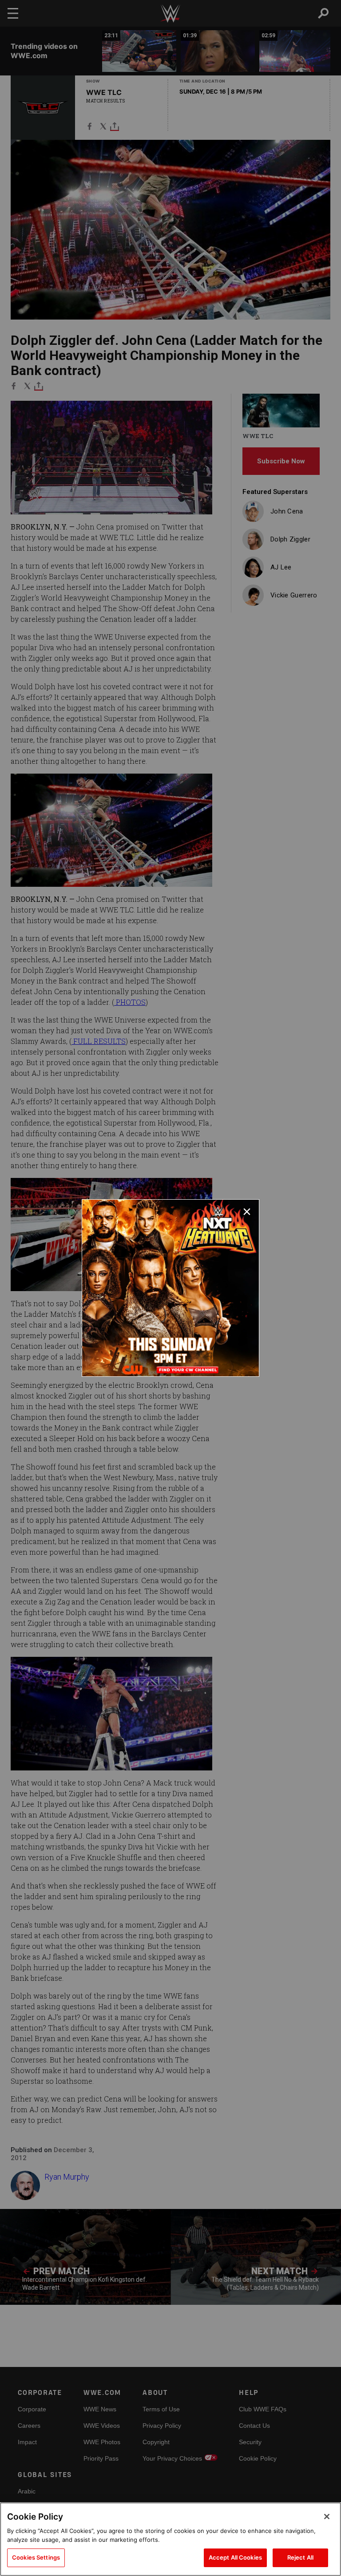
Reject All (300, 2557)
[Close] (327, 2517)
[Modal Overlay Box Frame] (170, 1288)
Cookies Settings (36, 2557)
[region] (170, 2539)
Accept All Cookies (235, 2557)
